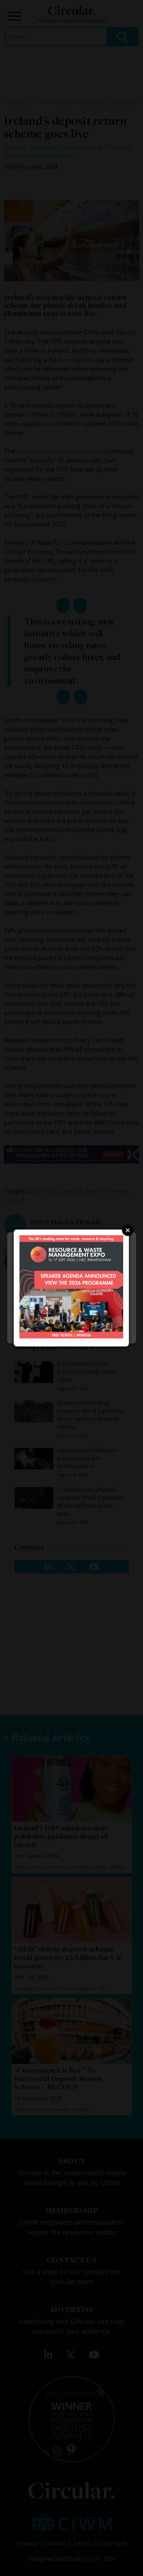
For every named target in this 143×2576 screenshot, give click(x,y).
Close (128, 1230)
